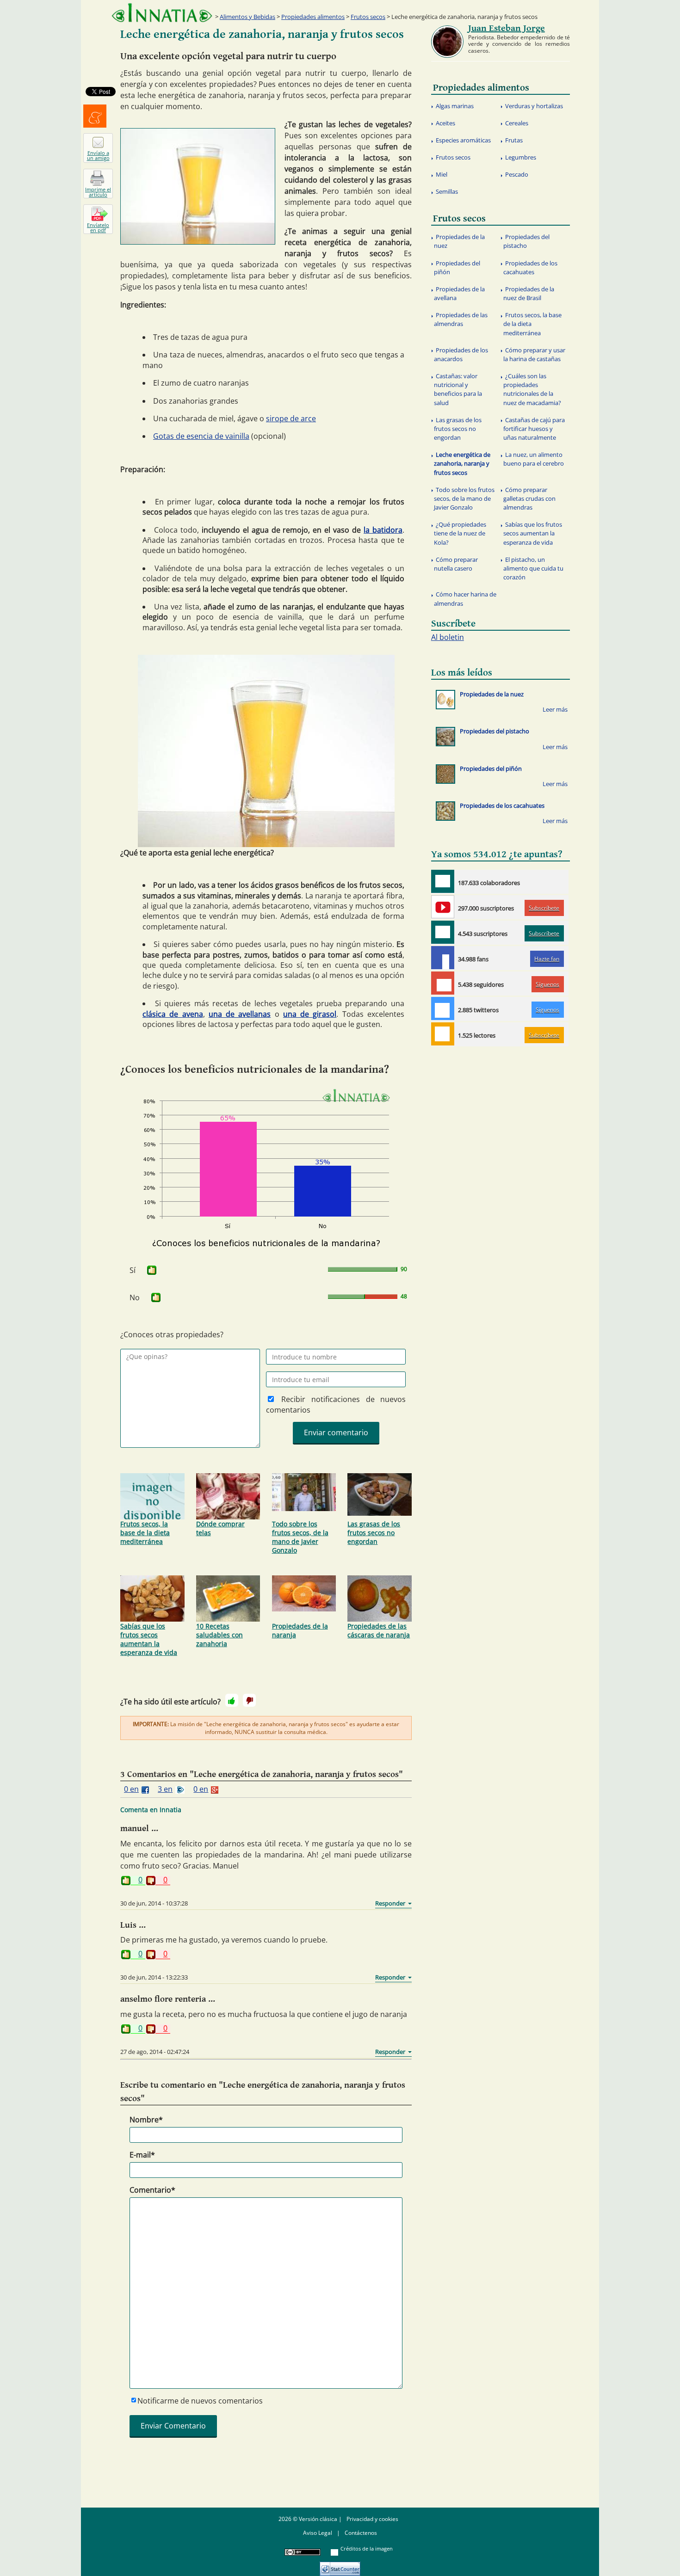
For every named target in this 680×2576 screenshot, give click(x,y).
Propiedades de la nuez (459, 241)
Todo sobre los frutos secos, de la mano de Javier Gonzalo (300, 1537)
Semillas (447, 191)
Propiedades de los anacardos (461, 354)
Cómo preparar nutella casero (456, 564)
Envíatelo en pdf (98, 227)
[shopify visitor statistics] (340, 2566)
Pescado (517, 174)
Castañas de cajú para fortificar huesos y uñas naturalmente (534, 429)
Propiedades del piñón (457, 267)
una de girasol (310, 1014)
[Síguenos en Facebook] (443, 958)
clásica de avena (173, 1014)
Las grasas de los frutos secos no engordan (374, 1533)
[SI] (152, 1270)
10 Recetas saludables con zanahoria (219, 1635)
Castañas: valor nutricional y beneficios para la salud (458, 389)
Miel (442, 174)
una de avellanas (240, 1014)
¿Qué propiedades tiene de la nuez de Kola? (460, 533)
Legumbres (521, 157)
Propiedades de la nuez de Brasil (529, 293)
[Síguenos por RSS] (443, 1034)
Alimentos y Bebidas (247, 17)
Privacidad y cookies (372, 2519)
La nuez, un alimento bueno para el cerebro (534, 459)
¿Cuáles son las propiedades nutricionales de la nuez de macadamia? (532, 389)
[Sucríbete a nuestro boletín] (443, 932)
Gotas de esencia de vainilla (201, 436)
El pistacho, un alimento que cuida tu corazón (533, 568)
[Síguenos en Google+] (443, 983)
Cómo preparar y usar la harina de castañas (534, 354)
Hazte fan (547, 959)
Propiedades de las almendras (461, 319)
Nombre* (146, 2120)
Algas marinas (455, 106)
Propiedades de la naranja (300, 1630)
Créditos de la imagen (367, 2548)
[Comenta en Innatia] (443, 881)
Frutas (514, 140)
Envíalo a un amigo (98, 155)
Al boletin (448, 637)
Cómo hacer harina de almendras (465, 599)
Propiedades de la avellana (459, 293)
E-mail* (142, 2155)
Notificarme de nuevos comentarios (200, 2401)
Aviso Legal (318, 2533)
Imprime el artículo (98, 192)
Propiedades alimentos (313, 17)
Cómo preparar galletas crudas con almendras (529, 498)
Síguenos (547, 984)
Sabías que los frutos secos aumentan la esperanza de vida (149, 1639)
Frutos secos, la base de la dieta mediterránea (145, 1533)
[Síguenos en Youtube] (443, 907)
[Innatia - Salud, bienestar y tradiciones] (162, 13)
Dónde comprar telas (220, 1528)
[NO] (249, 1700)
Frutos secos (368, 17)
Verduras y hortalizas (534, 106)
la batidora (383, 530)
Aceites (445, 123)
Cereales (517, 123)
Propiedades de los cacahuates (530, 267)
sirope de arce (291, 418)
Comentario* (152, 2190)
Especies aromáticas (463, 140)
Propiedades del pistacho (526, 241)
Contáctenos (361, 2533)
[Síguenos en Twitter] (443, 1008)
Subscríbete (544, 908)
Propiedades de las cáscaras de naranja (379, 1630)
